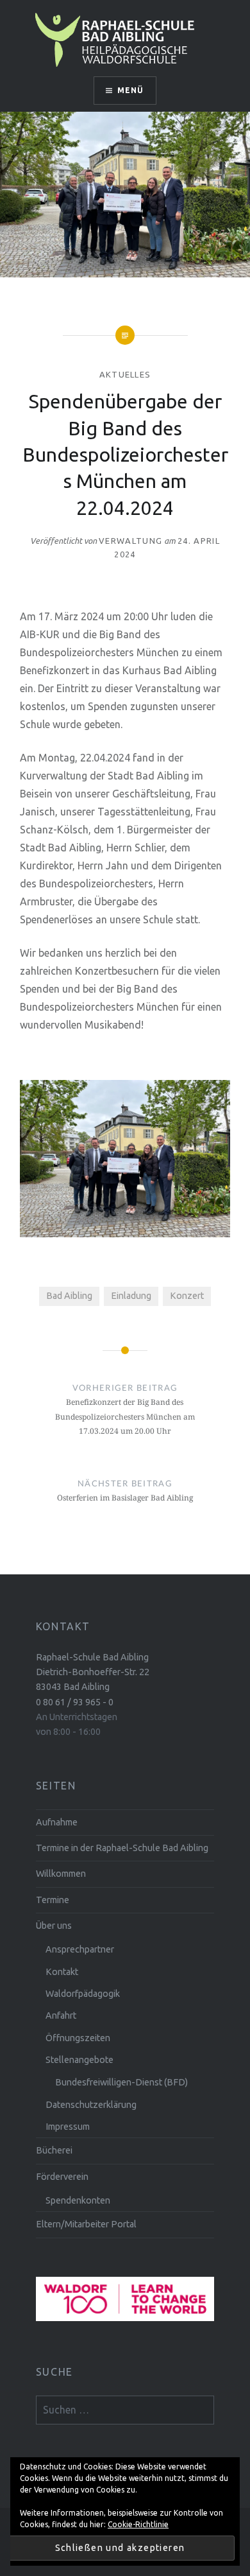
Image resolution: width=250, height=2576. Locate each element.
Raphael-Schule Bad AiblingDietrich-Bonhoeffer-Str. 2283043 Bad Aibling (93, 1672)
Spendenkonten (78, 2200)
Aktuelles (125, 374)
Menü (131, 90)
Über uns (54, 1926)
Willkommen (61, 1874)
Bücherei (54, 2150)
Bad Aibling (69, 1296)
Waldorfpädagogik (83, 1994)
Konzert (187, 1296)
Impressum (68, 2127)
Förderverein (62, 2177)
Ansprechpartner (80, 1949)
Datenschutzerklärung (91, 2105)
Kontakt (62, 1972)
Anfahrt (61, 2015)
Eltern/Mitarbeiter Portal (86, 2224)
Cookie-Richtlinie (138, 2524)
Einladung (131, 1296)
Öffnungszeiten (78, 2038)
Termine (53, 1900)
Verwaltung (130, 541)
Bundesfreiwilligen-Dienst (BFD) (121, 2082)
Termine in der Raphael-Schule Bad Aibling (122, 1848)
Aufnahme (57, 1822)
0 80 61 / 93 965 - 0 (75, 1702)
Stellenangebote (79, 2060)
